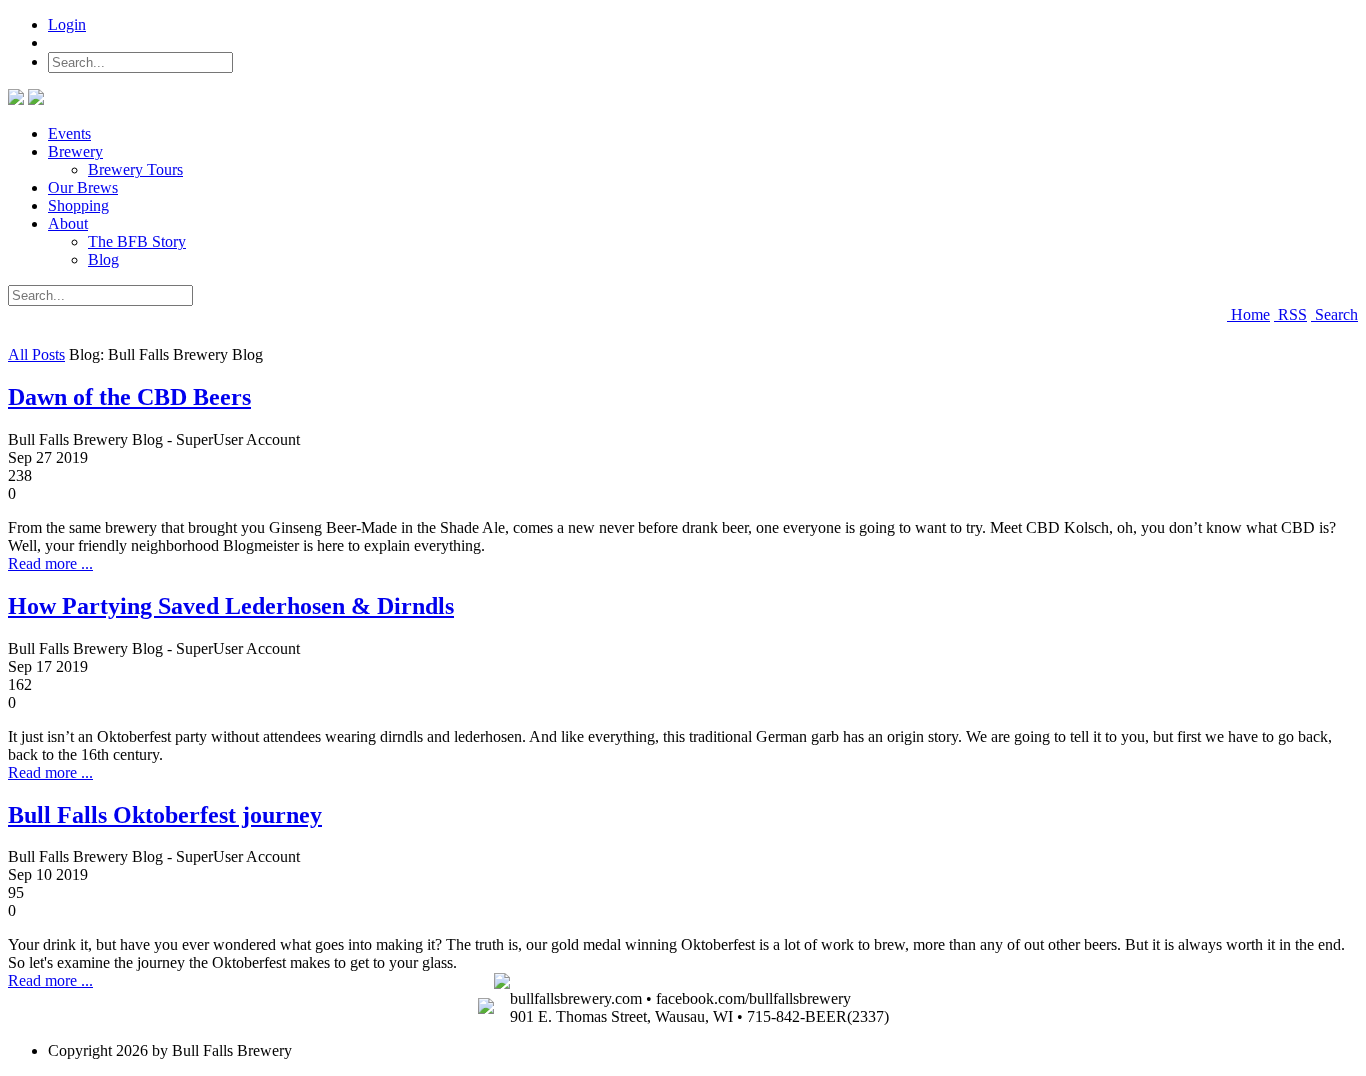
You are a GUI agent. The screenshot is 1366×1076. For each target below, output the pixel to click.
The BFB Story (137, 241)
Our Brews (83, 187)
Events (69, 133)
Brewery (75, 151)
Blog (103, 259)
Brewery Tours (135, 169)
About (68, 223)
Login (67, 24)
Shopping (78, 205)
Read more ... (50, 563)
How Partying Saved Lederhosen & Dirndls (231, 606)
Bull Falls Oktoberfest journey (165, 815)
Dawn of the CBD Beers (129, 397)
